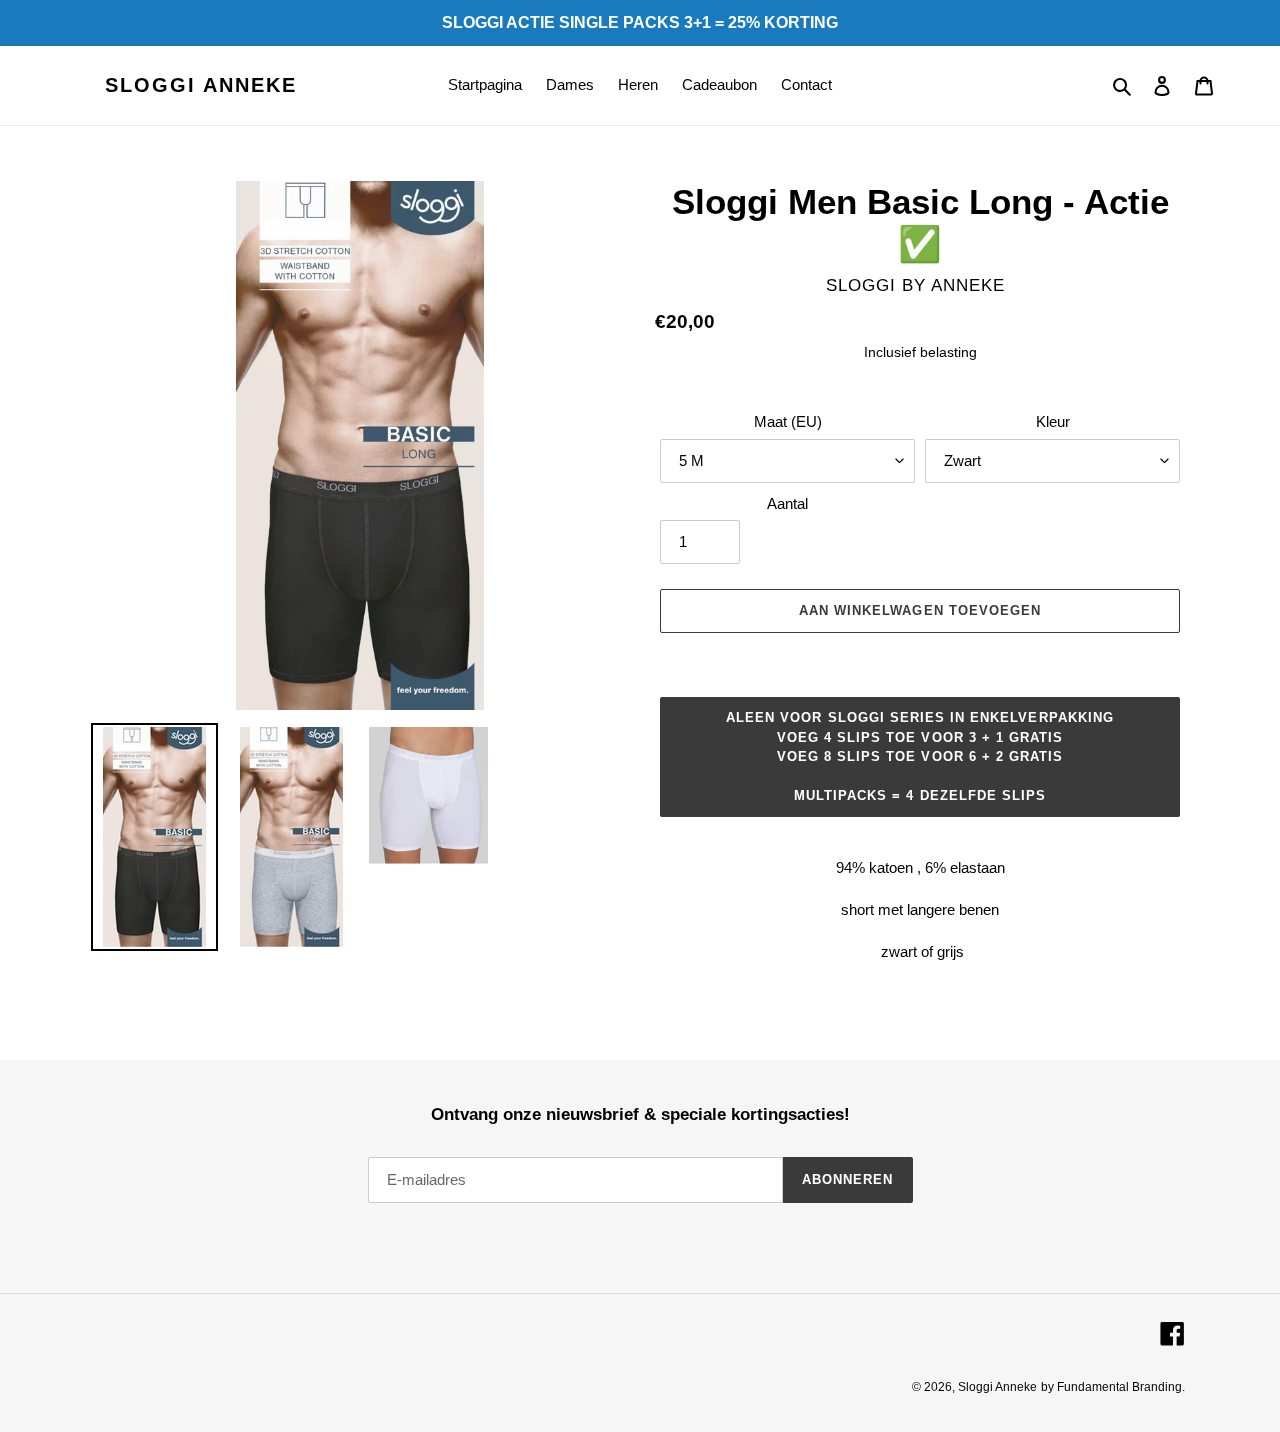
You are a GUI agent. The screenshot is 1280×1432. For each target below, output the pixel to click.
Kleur (1053, 421)
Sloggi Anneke (201, 85)
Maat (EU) (788, 421)
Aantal (787, 503)
